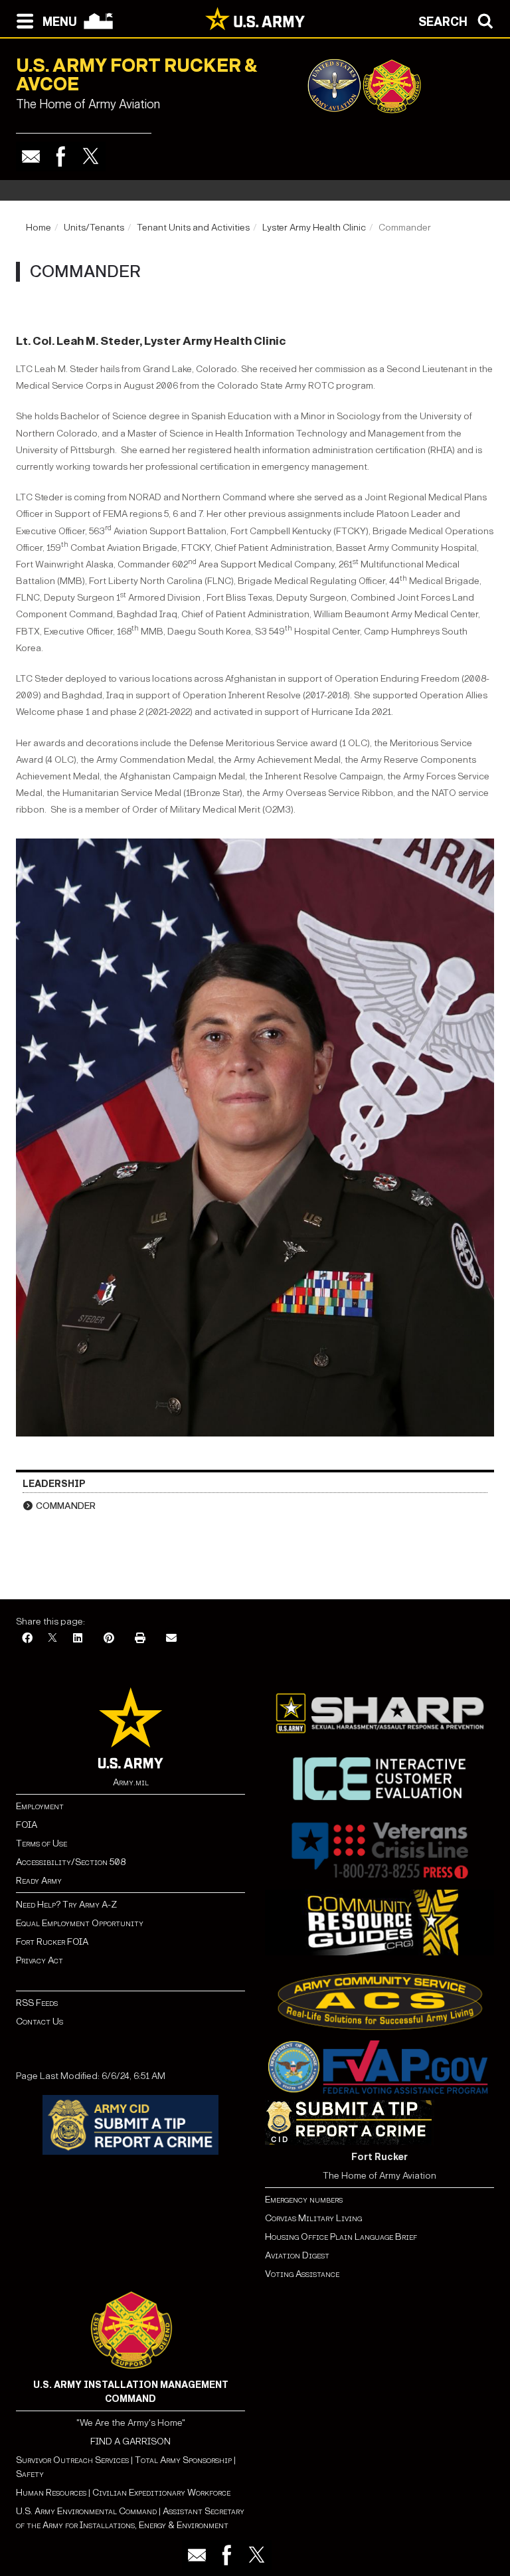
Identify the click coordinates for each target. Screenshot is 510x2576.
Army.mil (131, 1782)
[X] (52, 1639)
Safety (30, 2474)
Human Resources (51, 2493)
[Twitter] (91, 156)
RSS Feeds (37, 2003)
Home (39, 228)
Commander (66, 1506)
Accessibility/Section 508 (71, 1862)
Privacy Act (40, 1960)
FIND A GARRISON (130, 2441)
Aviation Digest (297, 2255)
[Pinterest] (109, 1639)
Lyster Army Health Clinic (314, 228)
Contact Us (40, 2022)
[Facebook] (61, 156)
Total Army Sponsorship (183, 2460)
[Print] (140, 1639)
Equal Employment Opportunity (80, 1923)
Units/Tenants (94, 228)
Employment (40, 1806)
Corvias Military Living (313, 2218)
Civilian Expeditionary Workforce (161, 2493)
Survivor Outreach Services (72, 2460)
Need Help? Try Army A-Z (66, 1905)
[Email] (31, 156)
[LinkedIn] (78, 1639)
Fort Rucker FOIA (52, 1942)
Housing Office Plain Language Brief (341, 2237)
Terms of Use (42, 1843)
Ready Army (39, 1881)
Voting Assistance (302, 2274)
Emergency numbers (304, 2200)
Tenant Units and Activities (193, 228)
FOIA (27, 1825)
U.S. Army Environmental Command (86, 2511)
